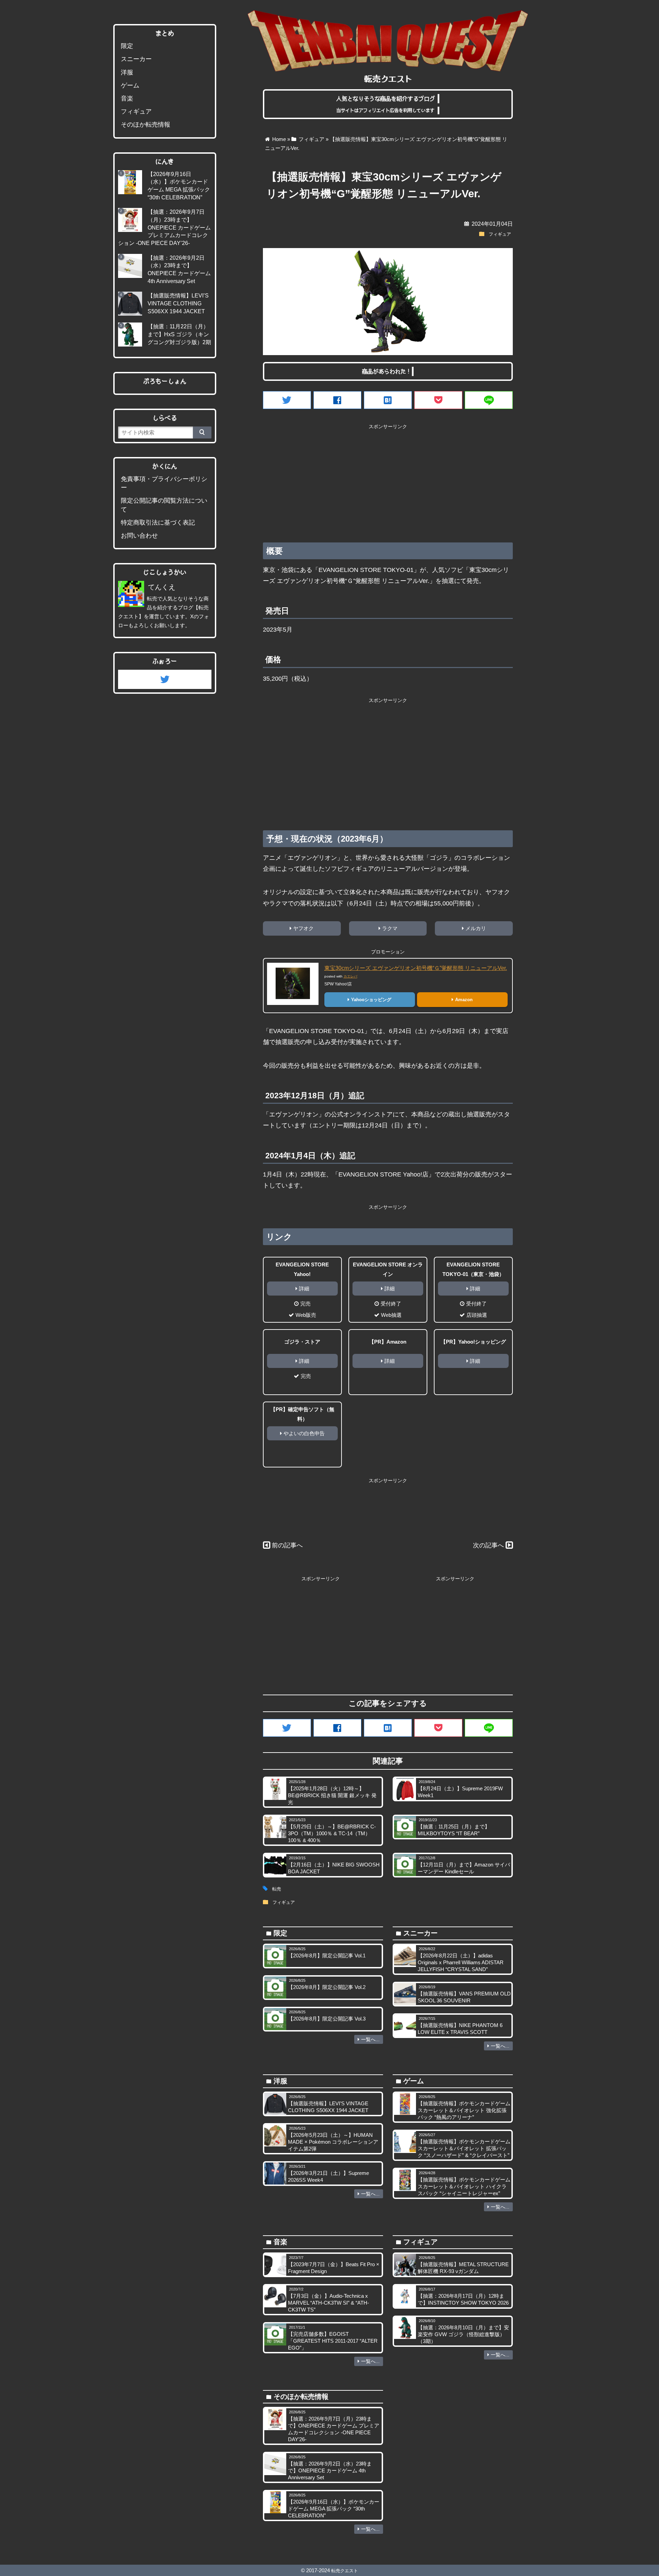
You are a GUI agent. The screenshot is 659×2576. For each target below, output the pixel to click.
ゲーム (130, 85)
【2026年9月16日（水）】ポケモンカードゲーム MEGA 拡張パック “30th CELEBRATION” (334, 2509)
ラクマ (390, 928)
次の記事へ (488, 1545)
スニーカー (136, 59)
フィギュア (500, 234)
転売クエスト (345, 2571)
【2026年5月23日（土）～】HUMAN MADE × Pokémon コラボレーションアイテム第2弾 (333, 2142)
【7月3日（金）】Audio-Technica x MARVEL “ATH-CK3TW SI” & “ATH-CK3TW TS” (328, 2303)
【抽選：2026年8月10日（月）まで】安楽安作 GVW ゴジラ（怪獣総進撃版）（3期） (463, 2334)
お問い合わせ (139, 536)
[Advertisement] (388, 481)
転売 (277, 1889)
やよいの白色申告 (304, 1433)
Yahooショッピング (371, 1000)
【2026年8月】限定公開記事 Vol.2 (327, 1987)
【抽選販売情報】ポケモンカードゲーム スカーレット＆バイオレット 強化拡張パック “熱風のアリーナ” (464, 2110)
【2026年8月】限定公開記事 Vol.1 (327, 1956)
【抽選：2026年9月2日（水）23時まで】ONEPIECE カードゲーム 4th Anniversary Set (330, 2470)
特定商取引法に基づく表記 (158, 523)
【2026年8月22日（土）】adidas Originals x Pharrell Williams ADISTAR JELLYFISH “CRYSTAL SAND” (461, 1962)
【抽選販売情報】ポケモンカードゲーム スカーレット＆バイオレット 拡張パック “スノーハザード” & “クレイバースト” (464, 2148)
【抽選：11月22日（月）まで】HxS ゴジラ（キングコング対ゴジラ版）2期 (179, 334)
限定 (127, 46)
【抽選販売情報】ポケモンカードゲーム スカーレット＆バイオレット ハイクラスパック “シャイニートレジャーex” (464, 2186)
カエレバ (350, 976)
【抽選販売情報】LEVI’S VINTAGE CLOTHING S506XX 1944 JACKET (178, 303)
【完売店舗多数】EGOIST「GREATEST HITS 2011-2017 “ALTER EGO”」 (333, 2341)
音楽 (127, 98)
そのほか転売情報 (146, 125)
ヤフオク (303, 928)
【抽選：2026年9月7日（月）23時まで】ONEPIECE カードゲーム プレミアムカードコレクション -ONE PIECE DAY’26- (164, 227)
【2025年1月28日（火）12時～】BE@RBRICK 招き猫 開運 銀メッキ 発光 (332, 1795)
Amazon (464, 1000)
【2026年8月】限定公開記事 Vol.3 (327, 2019)
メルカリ (476, 928)
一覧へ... (370, 2039)
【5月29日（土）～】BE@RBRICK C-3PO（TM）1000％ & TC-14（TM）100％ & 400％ (332, 1833)
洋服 (127, 72)
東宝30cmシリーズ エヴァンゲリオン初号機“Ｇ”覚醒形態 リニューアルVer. (416, 968)
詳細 (304, 1289)
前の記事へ (287, 1545)
